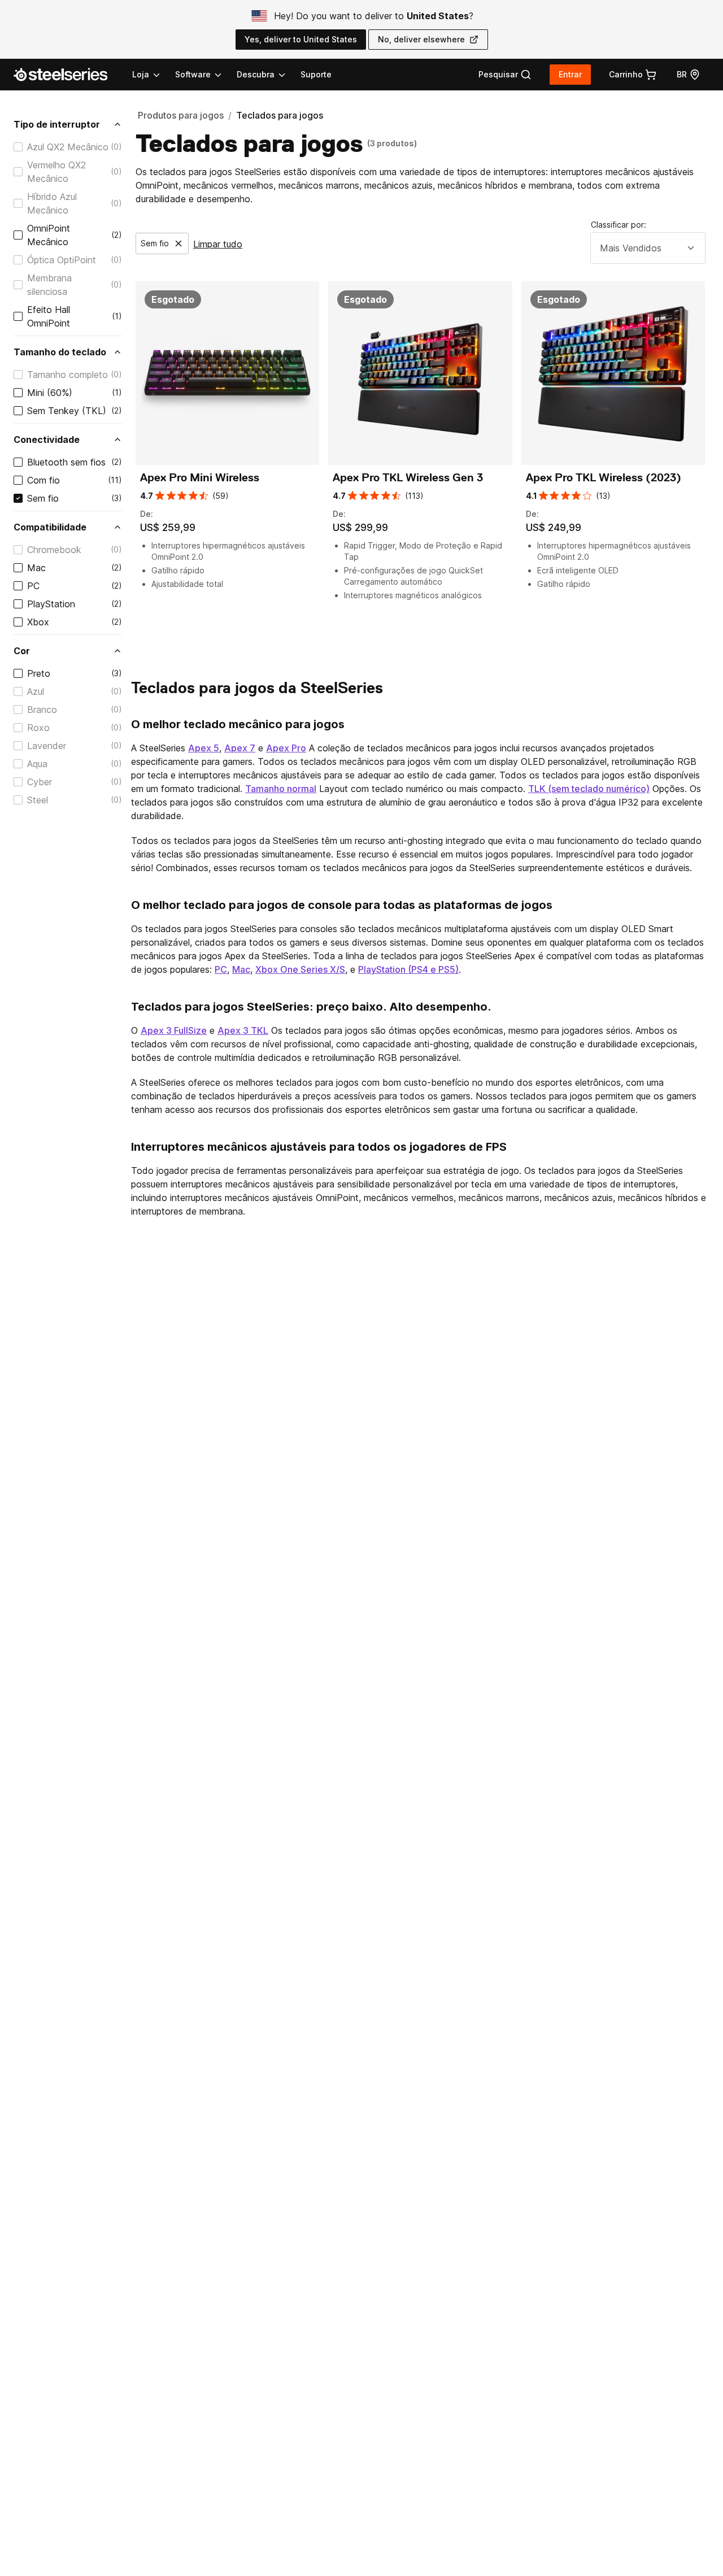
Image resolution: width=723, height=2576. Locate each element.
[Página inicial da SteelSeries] (67, 75)
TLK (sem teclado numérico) (589, 789)
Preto (39, 673)
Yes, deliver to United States (301, 39)
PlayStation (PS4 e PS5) (408, 969)
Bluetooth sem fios (66, 462)
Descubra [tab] (256, 74)
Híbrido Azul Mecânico (52, 203)
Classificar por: (619, 225)
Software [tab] (193, 74)
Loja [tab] (141, 74)
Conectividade (47, 440)
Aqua (37, 764)
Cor (22, 651)
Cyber (40, 782)
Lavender (47, 746)
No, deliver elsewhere (421, 39)
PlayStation (51, 604)
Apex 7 (240, 748)
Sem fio (43, 498)
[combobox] (648, 248)
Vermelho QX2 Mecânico (56, 172)
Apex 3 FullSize (174, 1030)
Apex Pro (286, 748)
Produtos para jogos (181, 115)
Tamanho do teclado (60, 352)
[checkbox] (18, 147)
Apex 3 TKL (243, 1030)
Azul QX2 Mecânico (68, 147)
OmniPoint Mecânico (49, 235)
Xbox (38, 622)
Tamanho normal (281, 789)
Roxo (38, 728)
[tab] (505, 75)
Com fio (43, 480)
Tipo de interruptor (57, 124)
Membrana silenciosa (49, 285)
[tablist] (210, 75)
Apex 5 (204, 748)
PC (33, 586)
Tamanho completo (67, 375)
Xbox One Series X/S (300, 969)
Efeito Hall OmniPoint (49, 316)
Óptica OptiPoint (62, 260)
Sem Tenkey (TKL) (67, 411)
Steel (38, 800)
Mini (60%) (50, 393)
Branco (42, 710)
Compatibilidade (50, 527)
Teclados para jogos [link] (280, 115)
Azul (36, 691)
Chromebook (54, 550)
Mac (36, 568)
